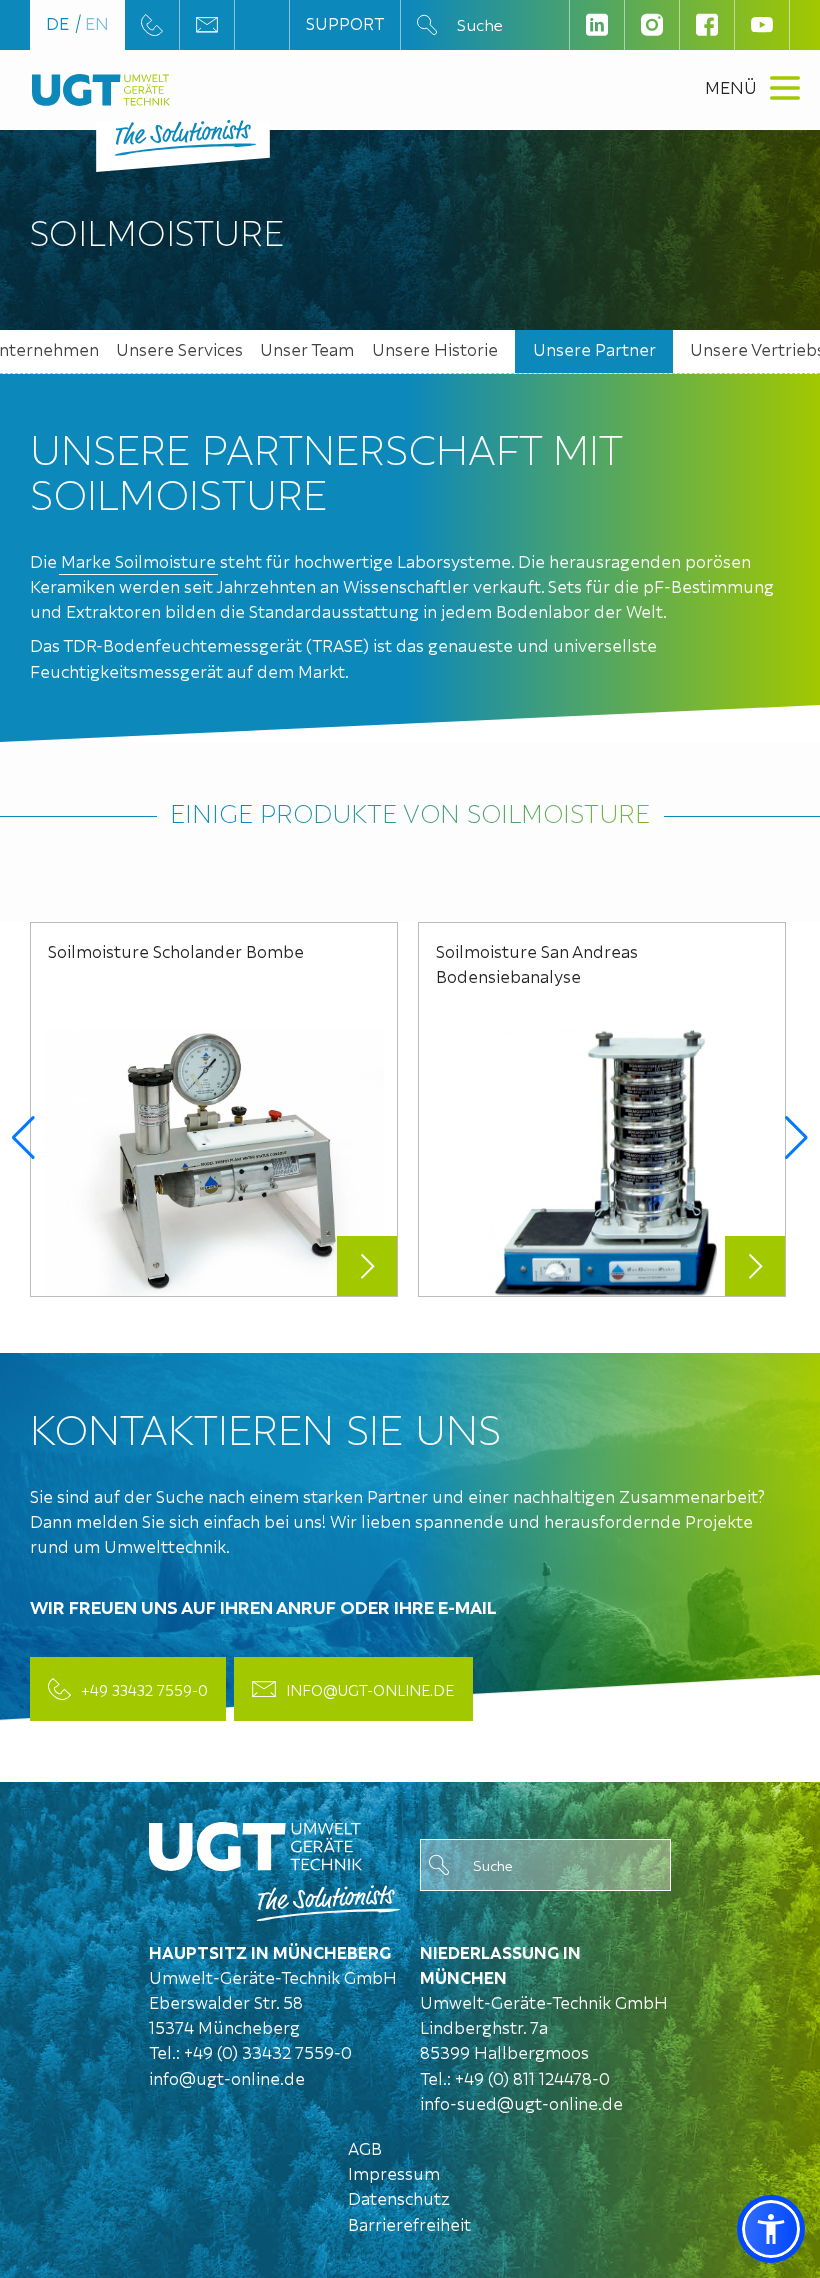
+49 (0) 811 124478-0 (532, 2077)
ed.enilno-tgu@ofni (227, 2077)
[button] (23, 1138)
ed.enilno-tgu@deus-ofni (521, 2102)
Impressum (394, 2172)
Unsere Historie (435, 348)
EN (97, 22)
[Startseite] (101, 90)
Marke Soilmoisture (138, 560)
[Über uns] (274, 1866)
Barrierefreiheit (409, 2223)
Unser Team (307, 348)
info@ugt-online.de (370, 1689)
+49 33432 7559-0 (144, 1689)
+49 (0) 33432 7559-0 (268, 2051)
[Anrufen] (152, 25)
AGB (365, 2147)
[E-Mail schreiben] (207, 24)
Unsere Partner (594, 348)
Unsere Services (179, 348)
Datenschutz (399, 2197)
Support (345, 22)
